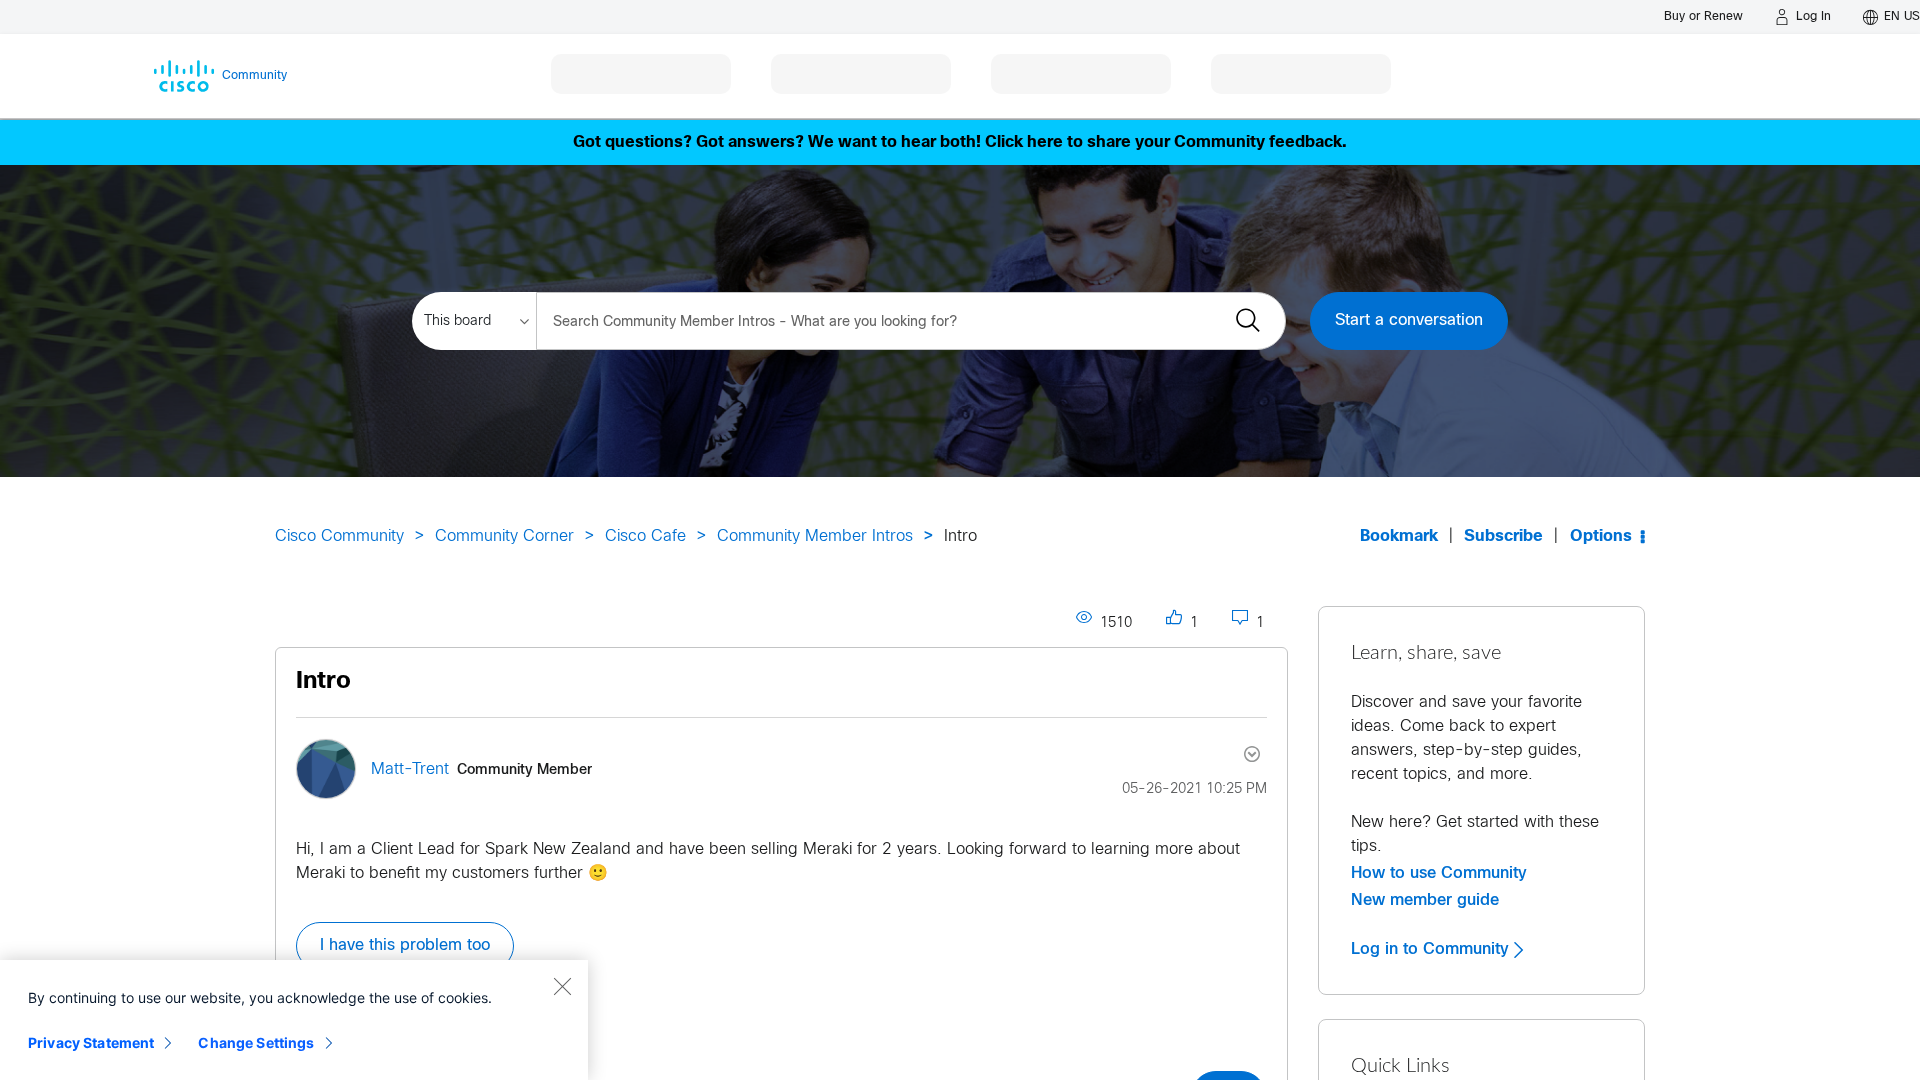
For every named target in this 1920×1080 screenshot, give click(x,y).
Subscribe (1503, 536)
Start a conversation (1409, 320)
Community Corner (504, 536)
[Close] (562, 986)
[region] (294, 1020)
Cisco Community (339, 536)
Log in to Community (1432, 949)
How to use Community (1439, 873)
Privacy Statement (91, 1042)
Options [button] (1601, 536)
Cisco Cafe (645, 536)
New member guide (1425, 900)
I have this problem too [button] (405, 945)
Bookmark (1399, 536)
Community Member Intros (815, 536)
